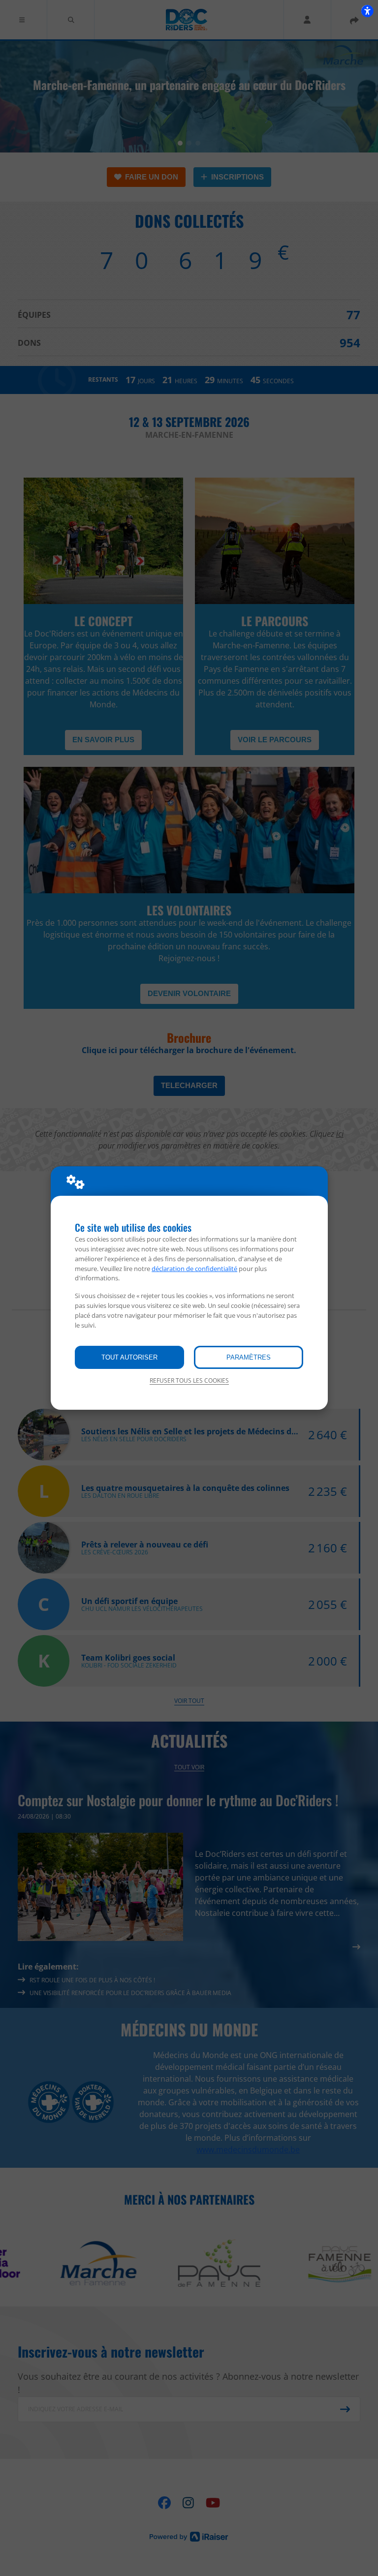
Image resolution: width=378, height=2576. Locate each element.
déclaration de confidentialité (194, 1269)
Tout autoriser (129, 1357)
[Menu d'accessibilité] (367, 11)
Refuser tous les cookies (189, 1380)
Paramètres (249, 1357)
